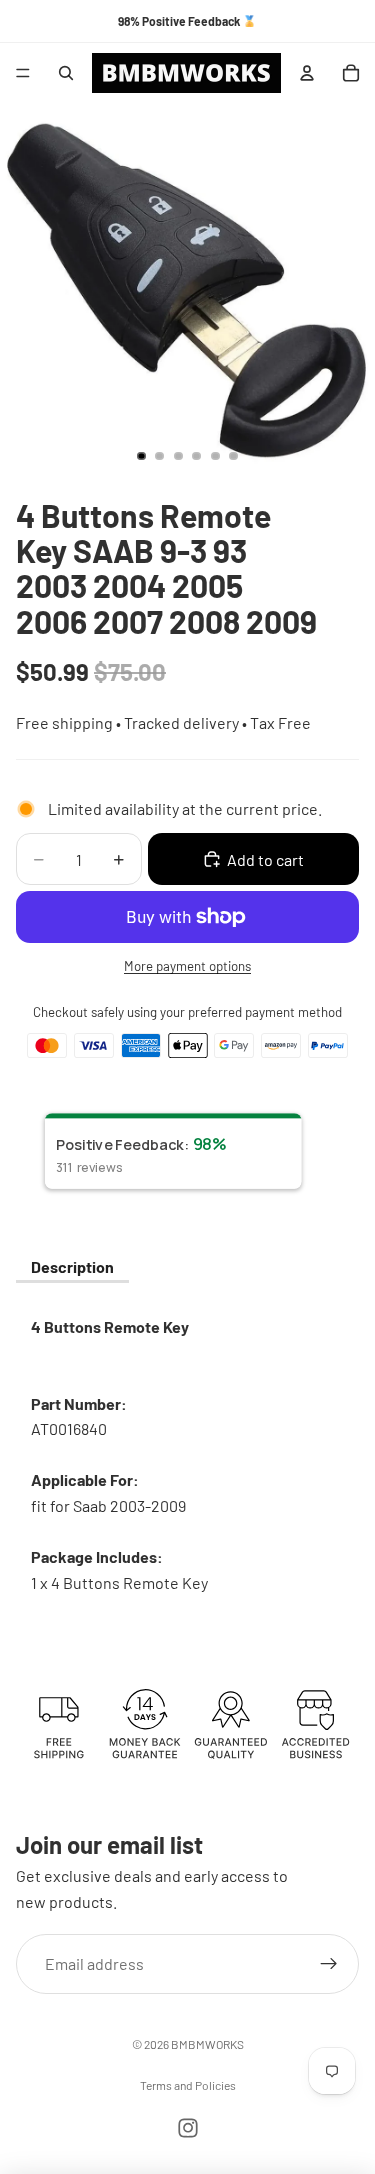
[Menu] (23, 73)
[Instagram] (188, 2128)
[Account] (307, 73)
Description (72, 1266)
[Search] (66, 73)
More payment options (187, 966)
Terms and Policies (188, 2085)
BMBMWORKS (207, 2044)
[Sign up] (329, 1964)
